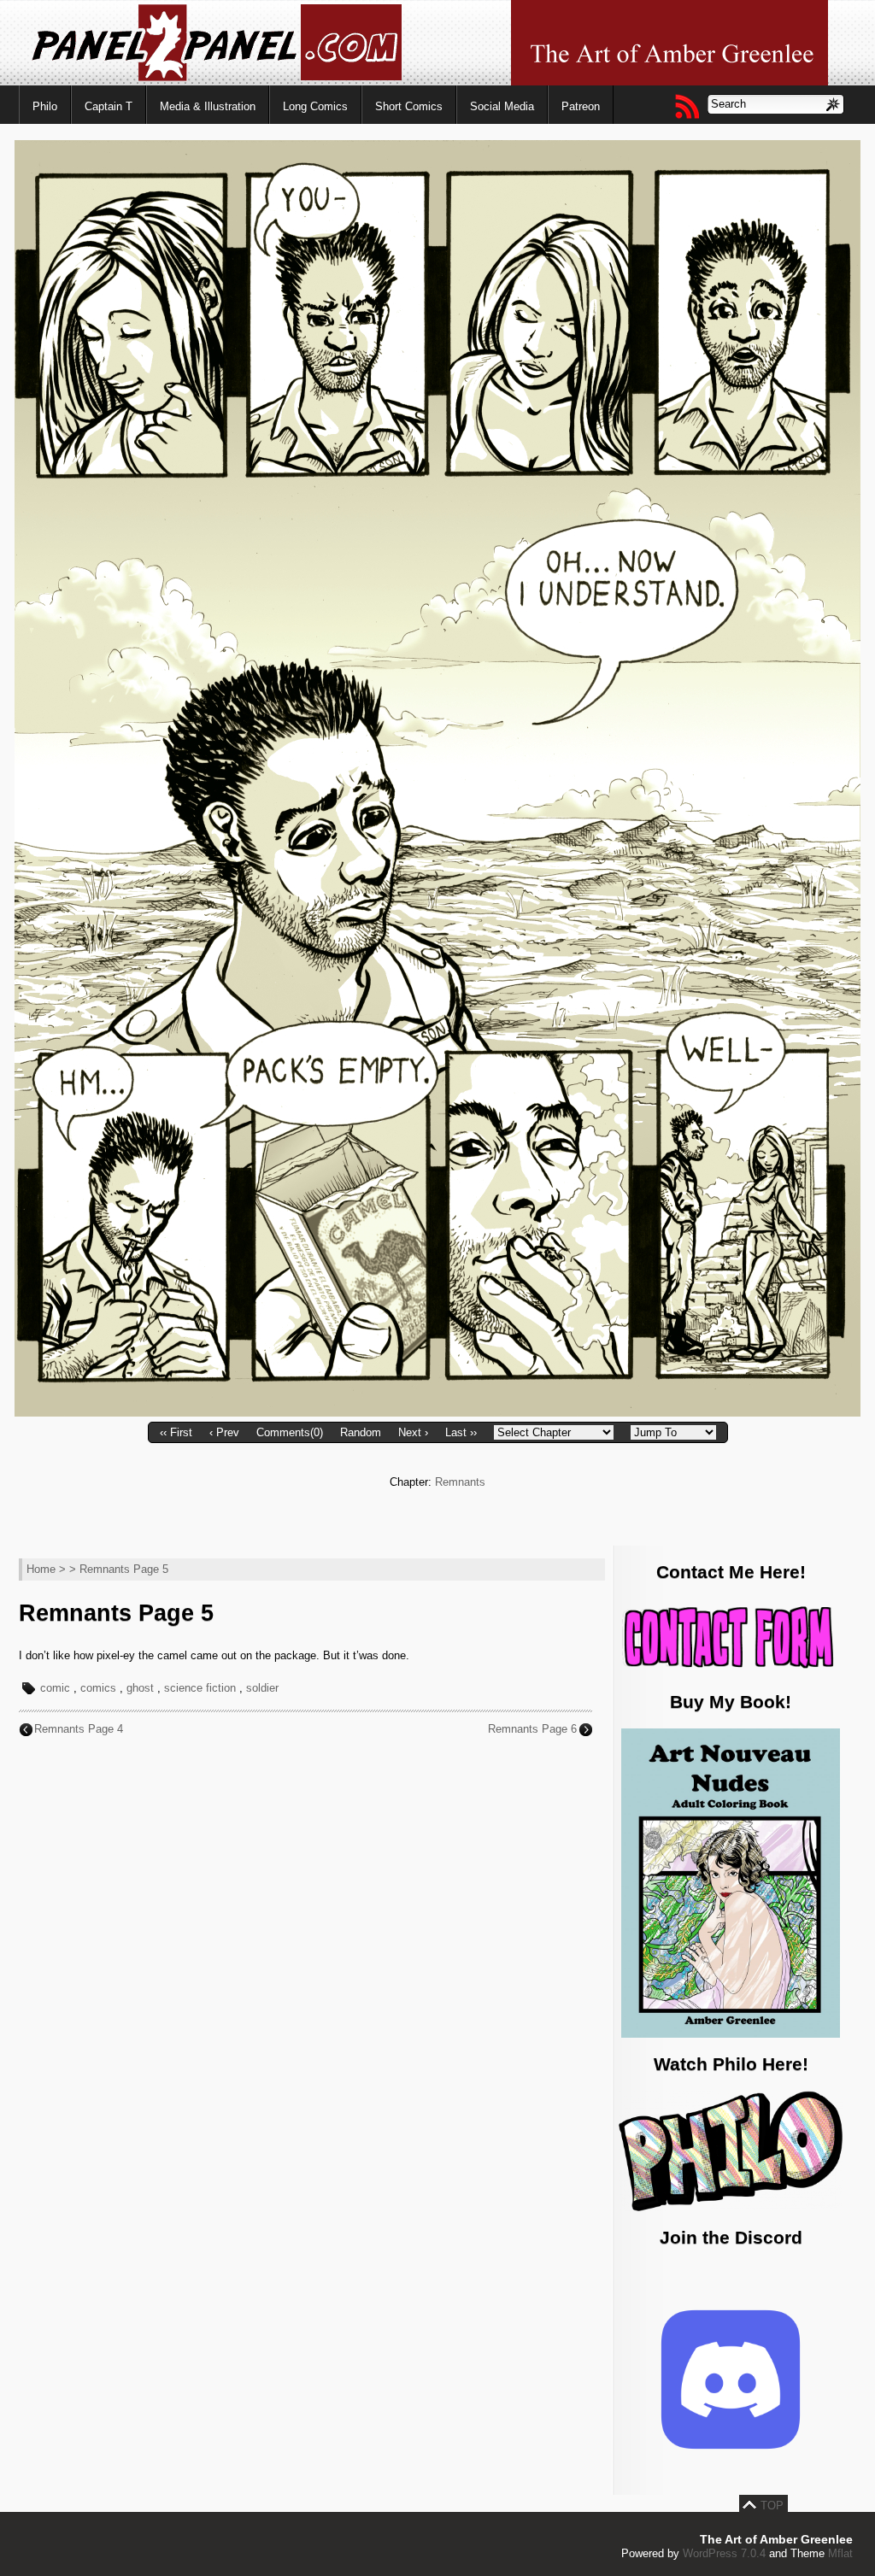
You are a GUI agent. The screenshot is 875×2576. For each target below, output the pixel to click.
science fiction (200, 1688)
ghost (140, 1688)
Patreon (581, 106)
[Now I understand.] (437, 1413)
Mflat (840, 2553)
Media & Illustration (208, 106)
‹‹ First (176, 1432)
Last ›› (461, 1432)
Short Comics (409, 106)
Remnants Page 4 (79, 1729)
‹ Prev (224, 1432)
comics (98, 1688)
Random (361, 1432)
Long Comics (315, 106)
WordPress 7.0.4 (724, 2553)
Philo (45, 106)
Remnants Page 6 (532, 1729)
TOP (772, 2506)
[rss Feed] (686, 106)
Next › (413, 1432)
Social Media (502, 106)
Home (41, 1569)
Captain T (109, 106)
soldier (262, 1688)
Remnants (460, 1482)
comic (55, 1688)
